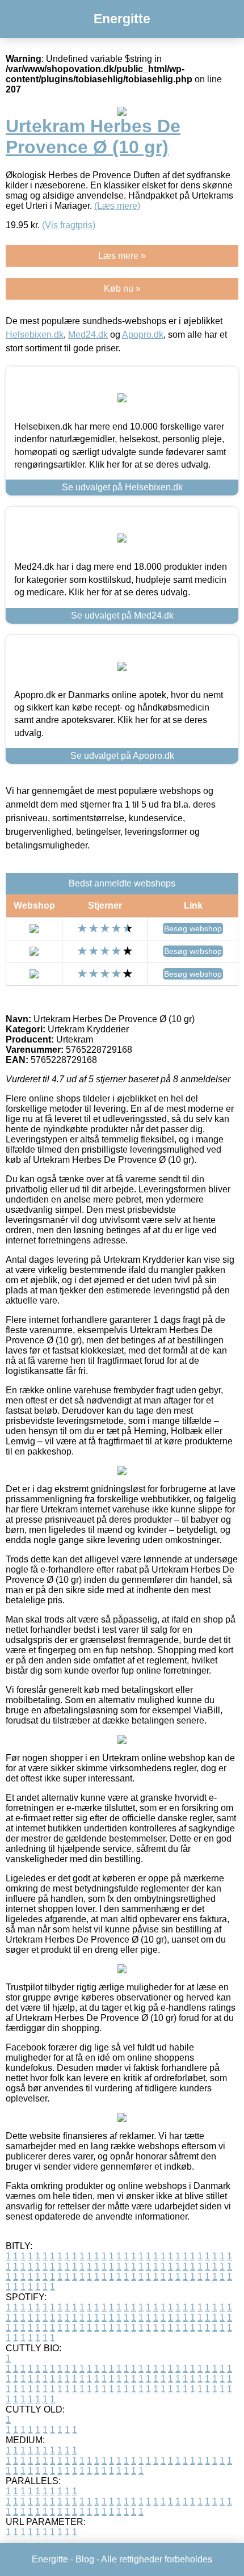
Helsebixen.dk (35, 335)
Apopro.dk (143, 335)
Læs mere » (122, 256)
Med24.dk (88, 335)
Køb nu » (122, 289)
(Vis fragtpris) (69, 225)
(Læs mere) (117, 206)
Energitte (122, 19)
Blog (85, 2559)
